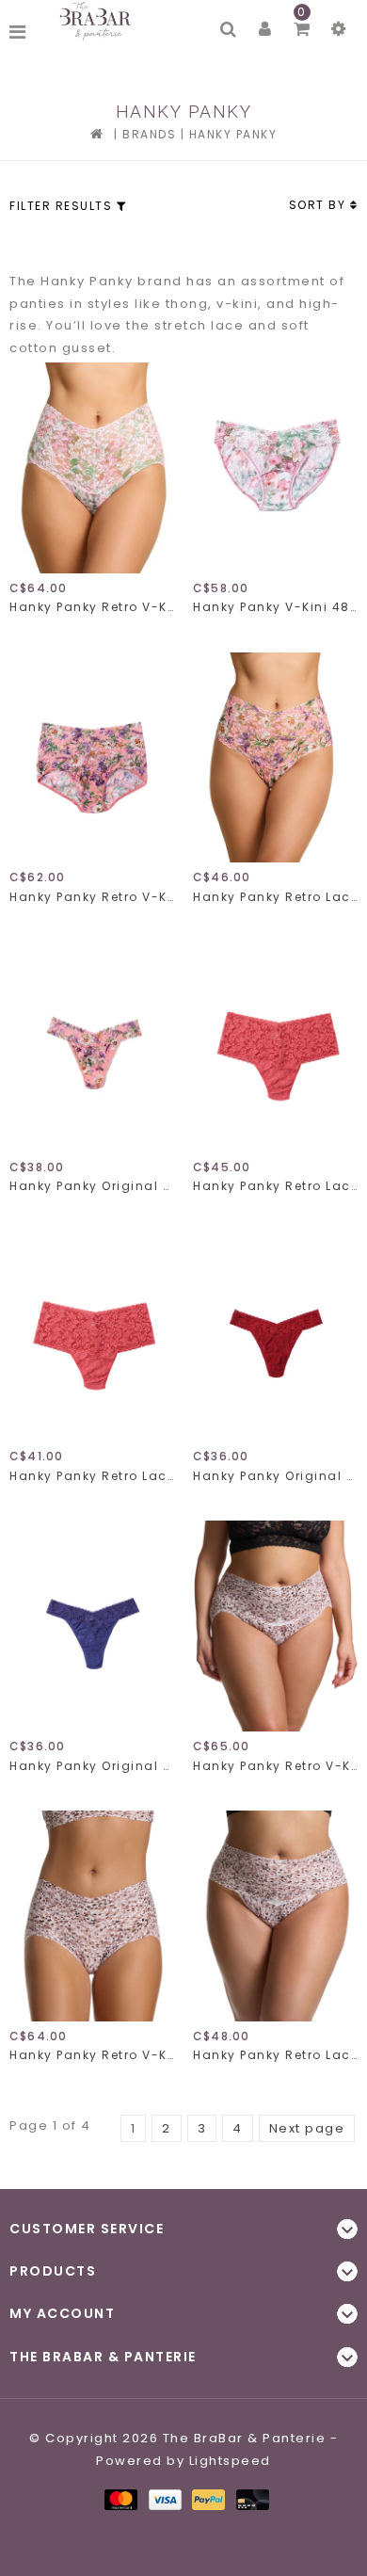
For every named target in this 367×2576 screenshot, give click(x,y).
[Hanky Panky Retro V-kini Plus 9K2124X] (275, 1626)
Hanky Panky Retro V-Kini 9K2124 (92, 607)
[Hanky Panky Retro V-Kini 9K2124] (92, 468)
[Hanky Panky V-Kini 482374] (275, 468)
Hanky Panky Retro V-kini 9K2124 (92, 897)
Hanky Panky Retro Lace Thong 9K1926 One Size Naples (92, 1476)
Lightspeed (230, 2461)
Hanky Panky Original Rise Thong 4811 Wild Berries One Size (275, 1476)
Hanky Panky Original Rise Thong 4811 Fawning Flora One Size (92, 1186)
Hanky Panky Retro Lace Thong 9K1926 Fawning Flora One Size (275, 897)
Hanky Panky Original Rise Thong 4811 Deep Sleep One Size (92, 1766)
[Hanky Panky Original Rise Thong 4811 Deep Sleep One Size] (92, 1626)
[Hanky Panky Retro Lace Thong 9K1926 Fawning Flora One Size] (275, 758)
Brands (149, 134)
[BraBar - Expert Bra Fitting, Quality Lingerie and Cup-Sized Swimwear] (98, 21)
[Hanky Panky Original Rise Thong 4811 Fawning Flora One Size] (92, 1047)
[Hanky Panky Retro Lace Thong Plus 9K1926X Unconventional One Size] (275, 1916)
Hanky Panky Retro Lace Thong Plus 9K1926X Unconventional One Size (275, 2055)
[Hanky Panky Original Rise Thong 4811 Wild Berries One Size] (275, 1337)
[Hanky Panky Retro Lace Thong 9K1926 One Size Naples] (92, 1337)
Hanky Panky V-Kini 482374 (275, 607)
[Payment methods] (120, 2498)
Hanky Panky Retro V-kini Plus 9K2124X (275, 1766)
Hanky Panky (233, 134)
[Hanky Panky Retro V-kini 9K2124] (92, 758)
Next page (307, 2128)
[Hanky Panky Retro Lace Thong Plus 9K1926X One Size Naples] (275, 1047)
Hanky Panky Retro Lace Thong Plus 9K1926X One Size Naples (275, 1186)
